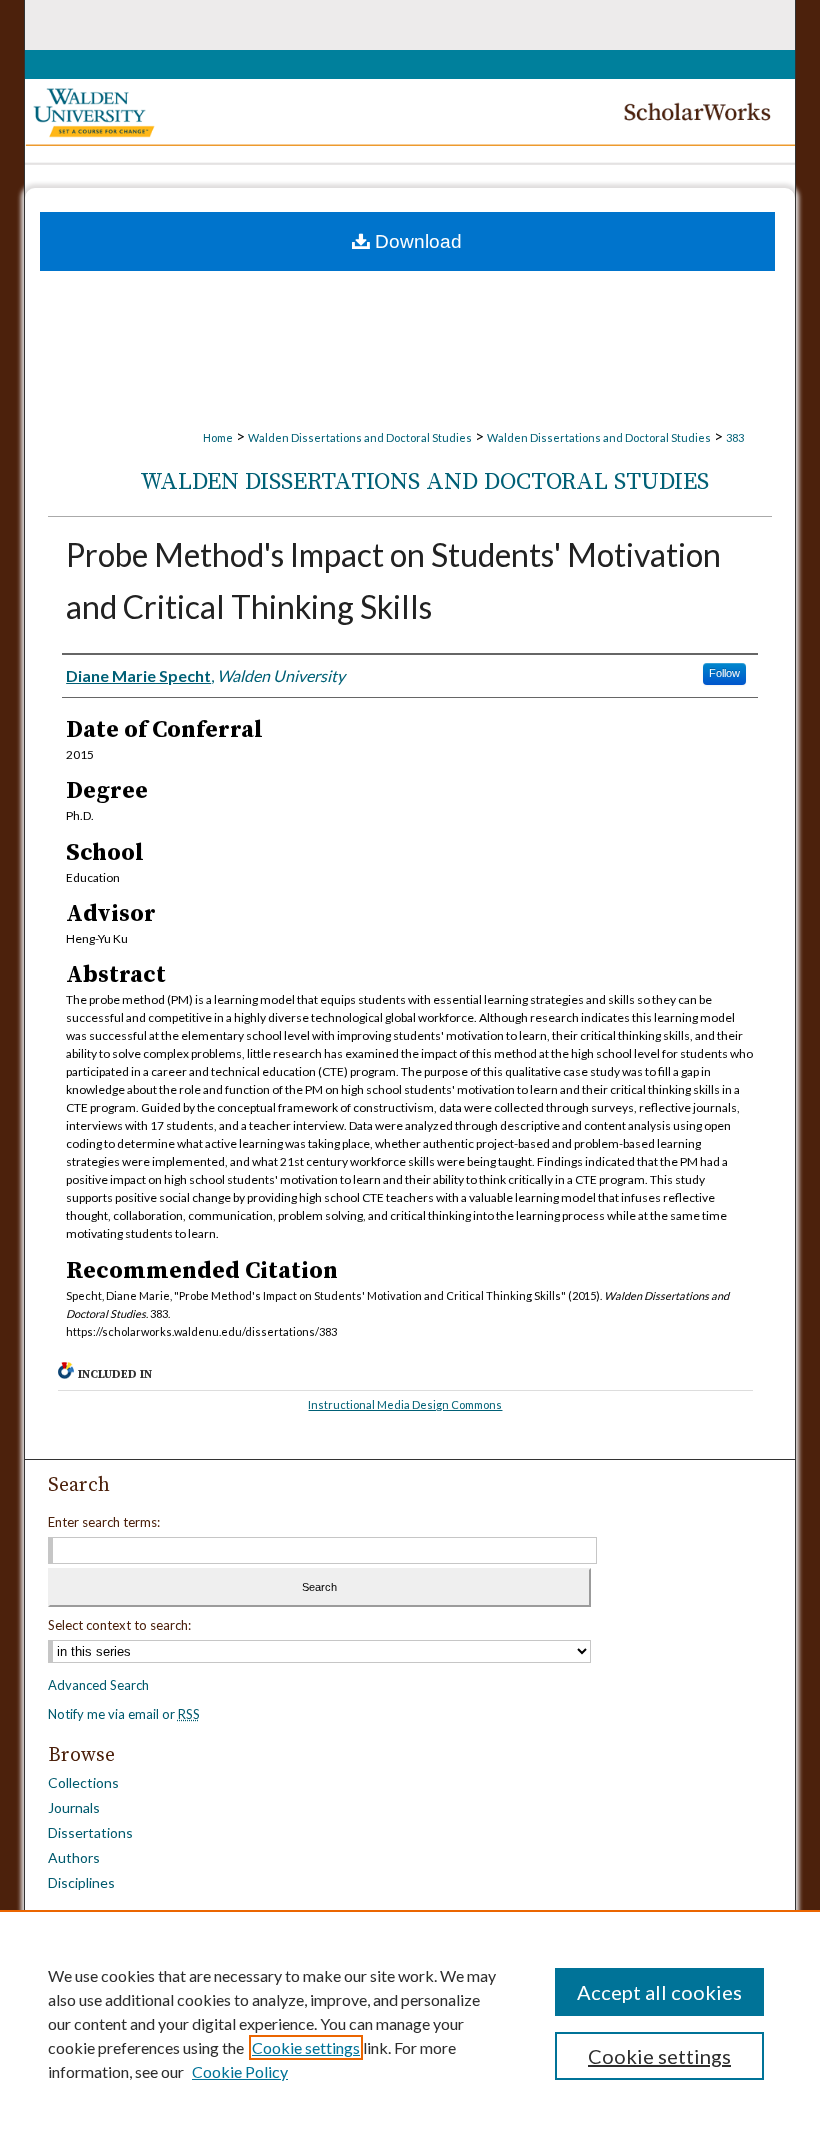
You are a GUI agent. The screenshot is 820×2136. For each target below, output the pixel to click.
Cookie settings (306, 2047)
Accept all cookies (659, 1992)
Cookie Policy (240, 2071)
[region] (410, 2023)
